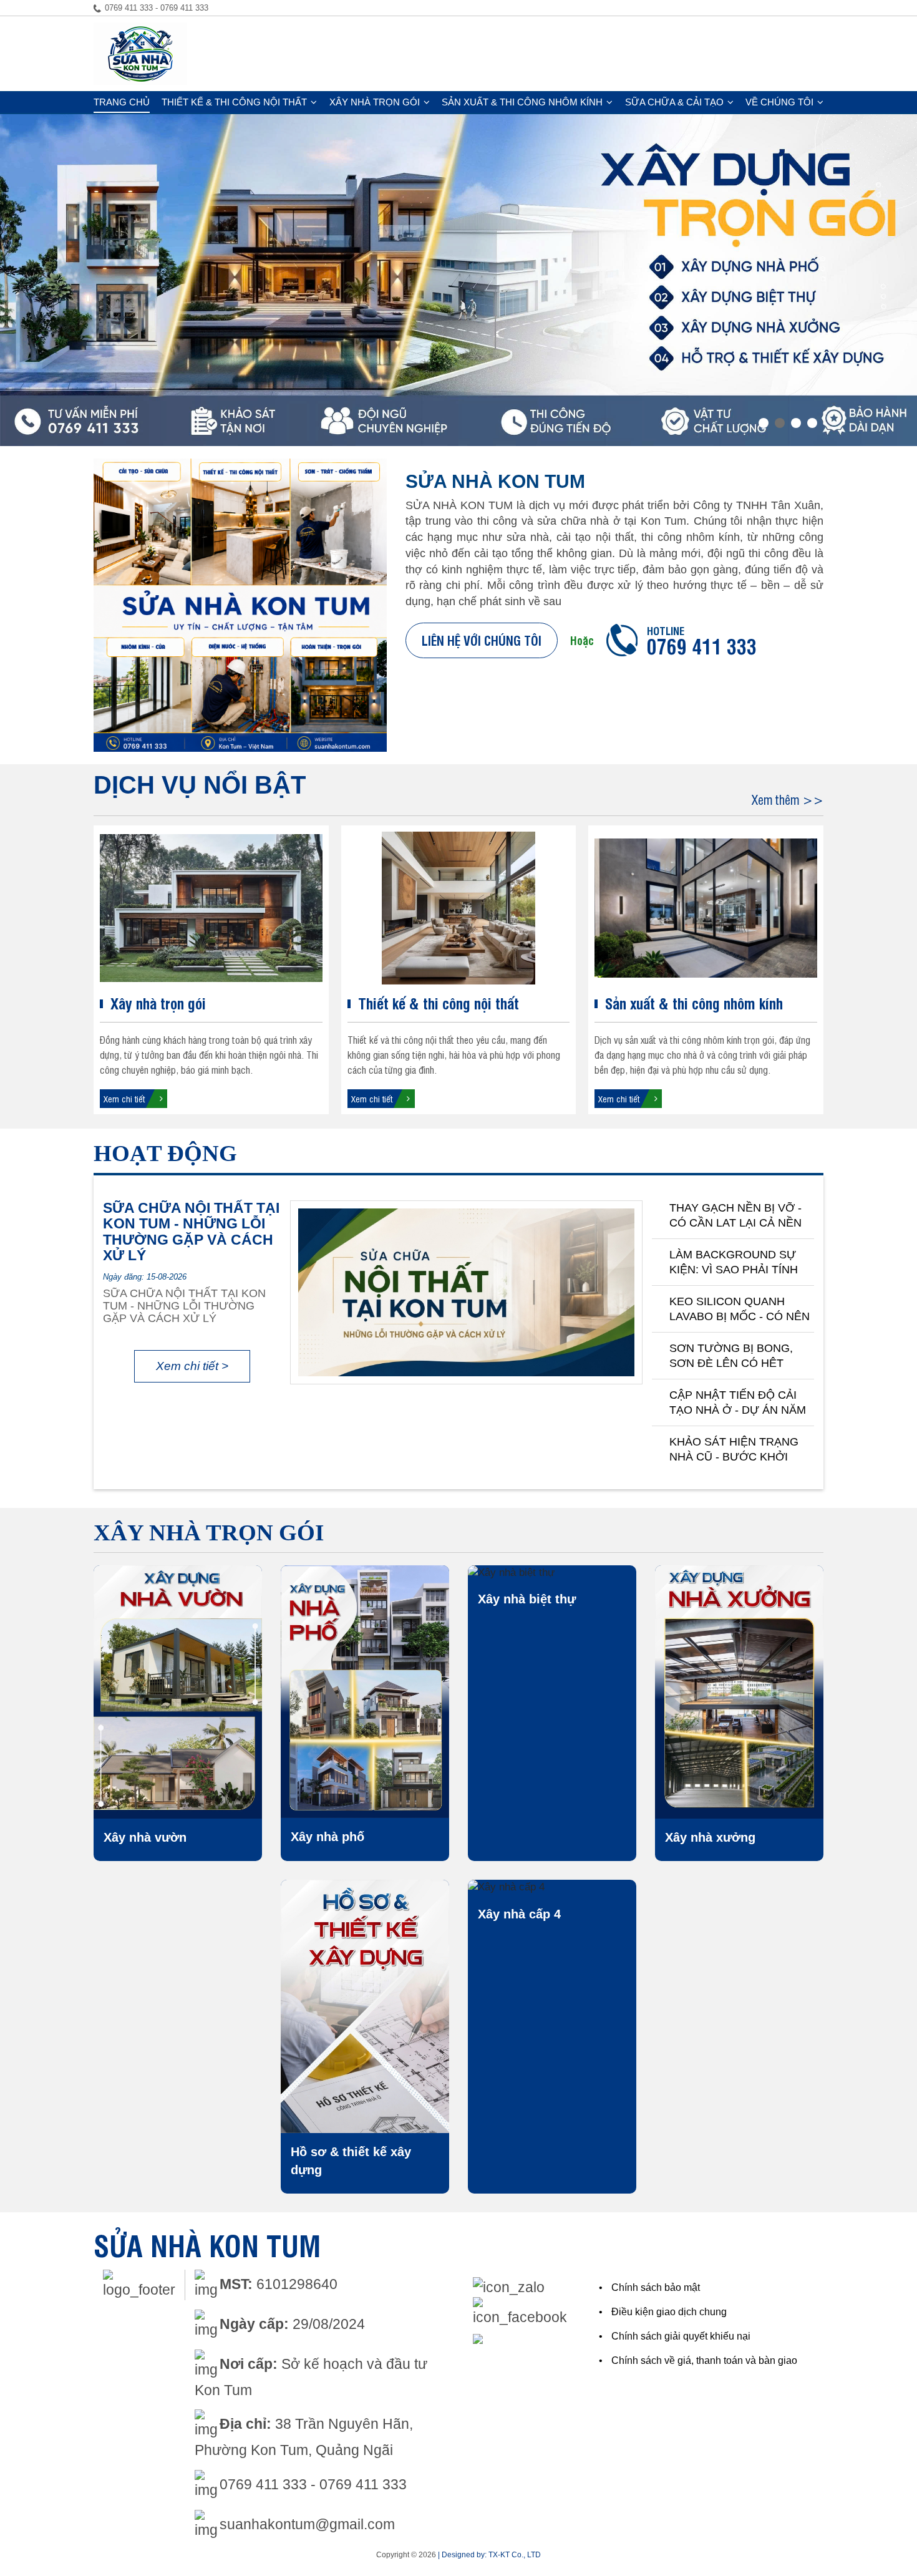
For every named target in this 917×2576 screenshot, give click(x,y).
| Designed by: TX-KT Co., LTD (489, 2555)
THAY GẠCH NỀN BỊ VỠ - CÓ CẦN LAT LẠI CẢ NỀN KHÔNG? (735, 1216)
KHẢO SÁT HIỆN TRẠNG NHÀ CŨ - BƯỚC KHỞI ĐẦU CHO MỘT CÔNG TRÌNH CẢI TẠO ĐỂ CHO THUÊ (734, 1450)
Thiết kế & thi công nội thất (234, 102)
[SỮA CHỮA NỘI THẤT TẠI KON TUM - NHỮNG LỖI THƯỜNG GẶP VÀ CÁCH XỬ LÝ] (466, 1293)
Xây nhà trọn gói (375, 102)
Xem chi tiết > (192, 1366)
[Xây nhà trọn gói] (211, 908)
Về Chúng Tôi (779, 102)
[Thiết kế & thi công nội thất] (459, 908)
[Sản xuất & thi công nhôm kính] (706, 908)
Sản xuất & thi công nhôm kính (522, 102)
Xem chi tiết (124, 1098)
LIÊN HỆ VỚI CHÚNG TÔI (482, 640)
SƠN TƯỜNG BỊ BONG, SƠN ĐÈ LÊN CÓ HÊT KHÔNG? (731, 1356)
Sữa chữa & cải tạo (674, 102)
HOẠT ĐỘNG (165, 1153)
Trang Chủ (122, 102)
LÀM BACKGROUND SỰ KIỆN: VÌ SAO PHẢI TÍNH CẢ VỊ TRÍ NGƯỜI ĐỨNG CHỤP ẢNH (734, 1263)
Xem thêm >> (788, 800)
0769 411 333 (702, 645)
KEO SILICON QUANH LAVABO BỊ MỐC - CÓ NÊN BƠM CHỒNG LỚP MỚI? (740, 1310)
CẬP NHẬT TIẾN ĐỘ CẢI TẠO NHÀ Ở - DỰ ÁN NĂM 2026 (738, 1403)
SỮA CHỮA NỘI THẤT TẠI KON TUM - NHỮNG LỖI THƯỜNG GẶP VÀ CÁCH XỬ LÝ (191, 1232)
